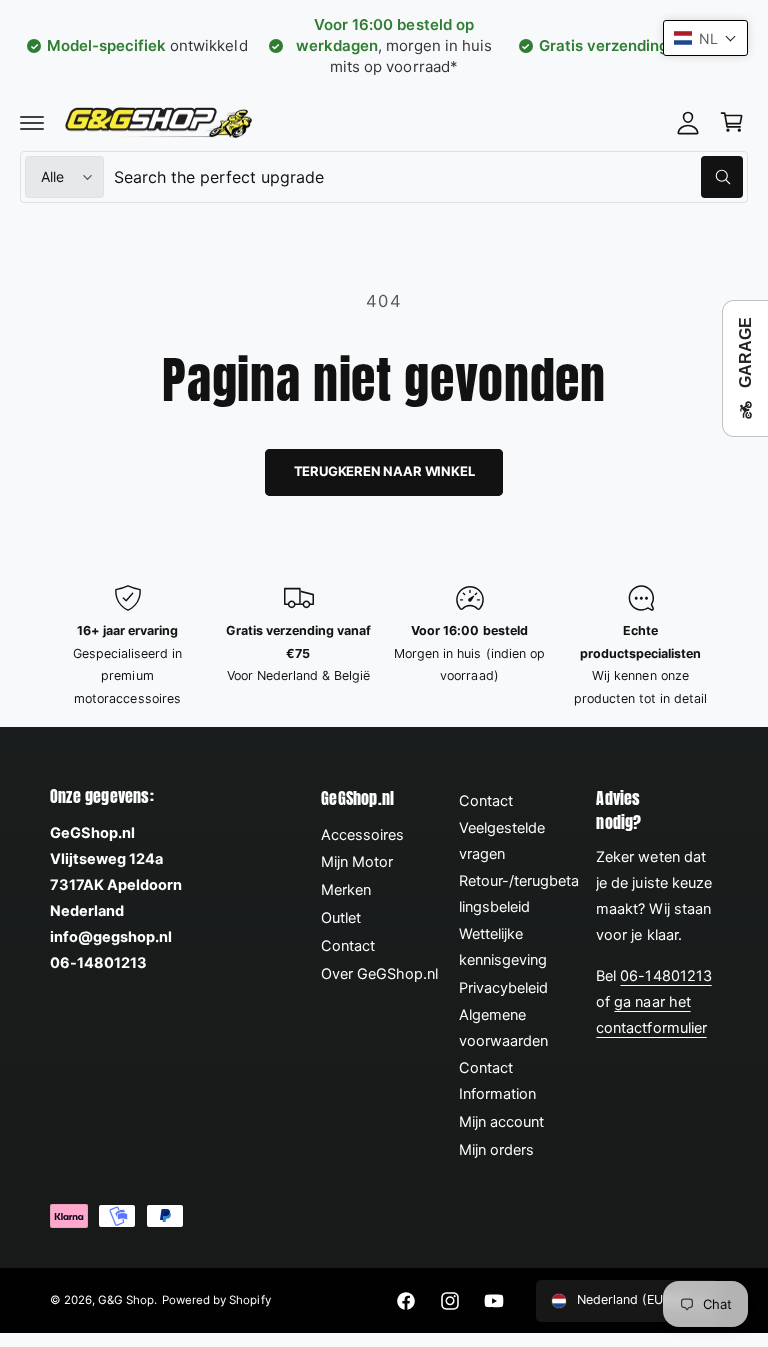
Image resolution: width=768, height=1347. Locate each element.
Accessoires (362, 835)
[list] (384, 647)
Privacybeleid (503, 988)
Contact (348, 946)
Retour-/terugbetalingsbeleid (519, 894)
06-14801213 (665, 976)
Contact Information (497, 1081)
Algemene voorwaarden (503, 1028)
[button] (32, 122)
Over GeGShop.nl (379, 974)
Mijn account (501, 1122)
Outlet (341, 918)
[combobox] (428, 177)
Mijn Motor (357, 862)
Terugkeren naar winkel (384, 471)
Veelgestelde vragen (502, 841)
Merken (346, 890)
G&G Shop (126, 1300)
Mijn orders (496, 1150)
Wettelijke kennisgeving (503, 947)
